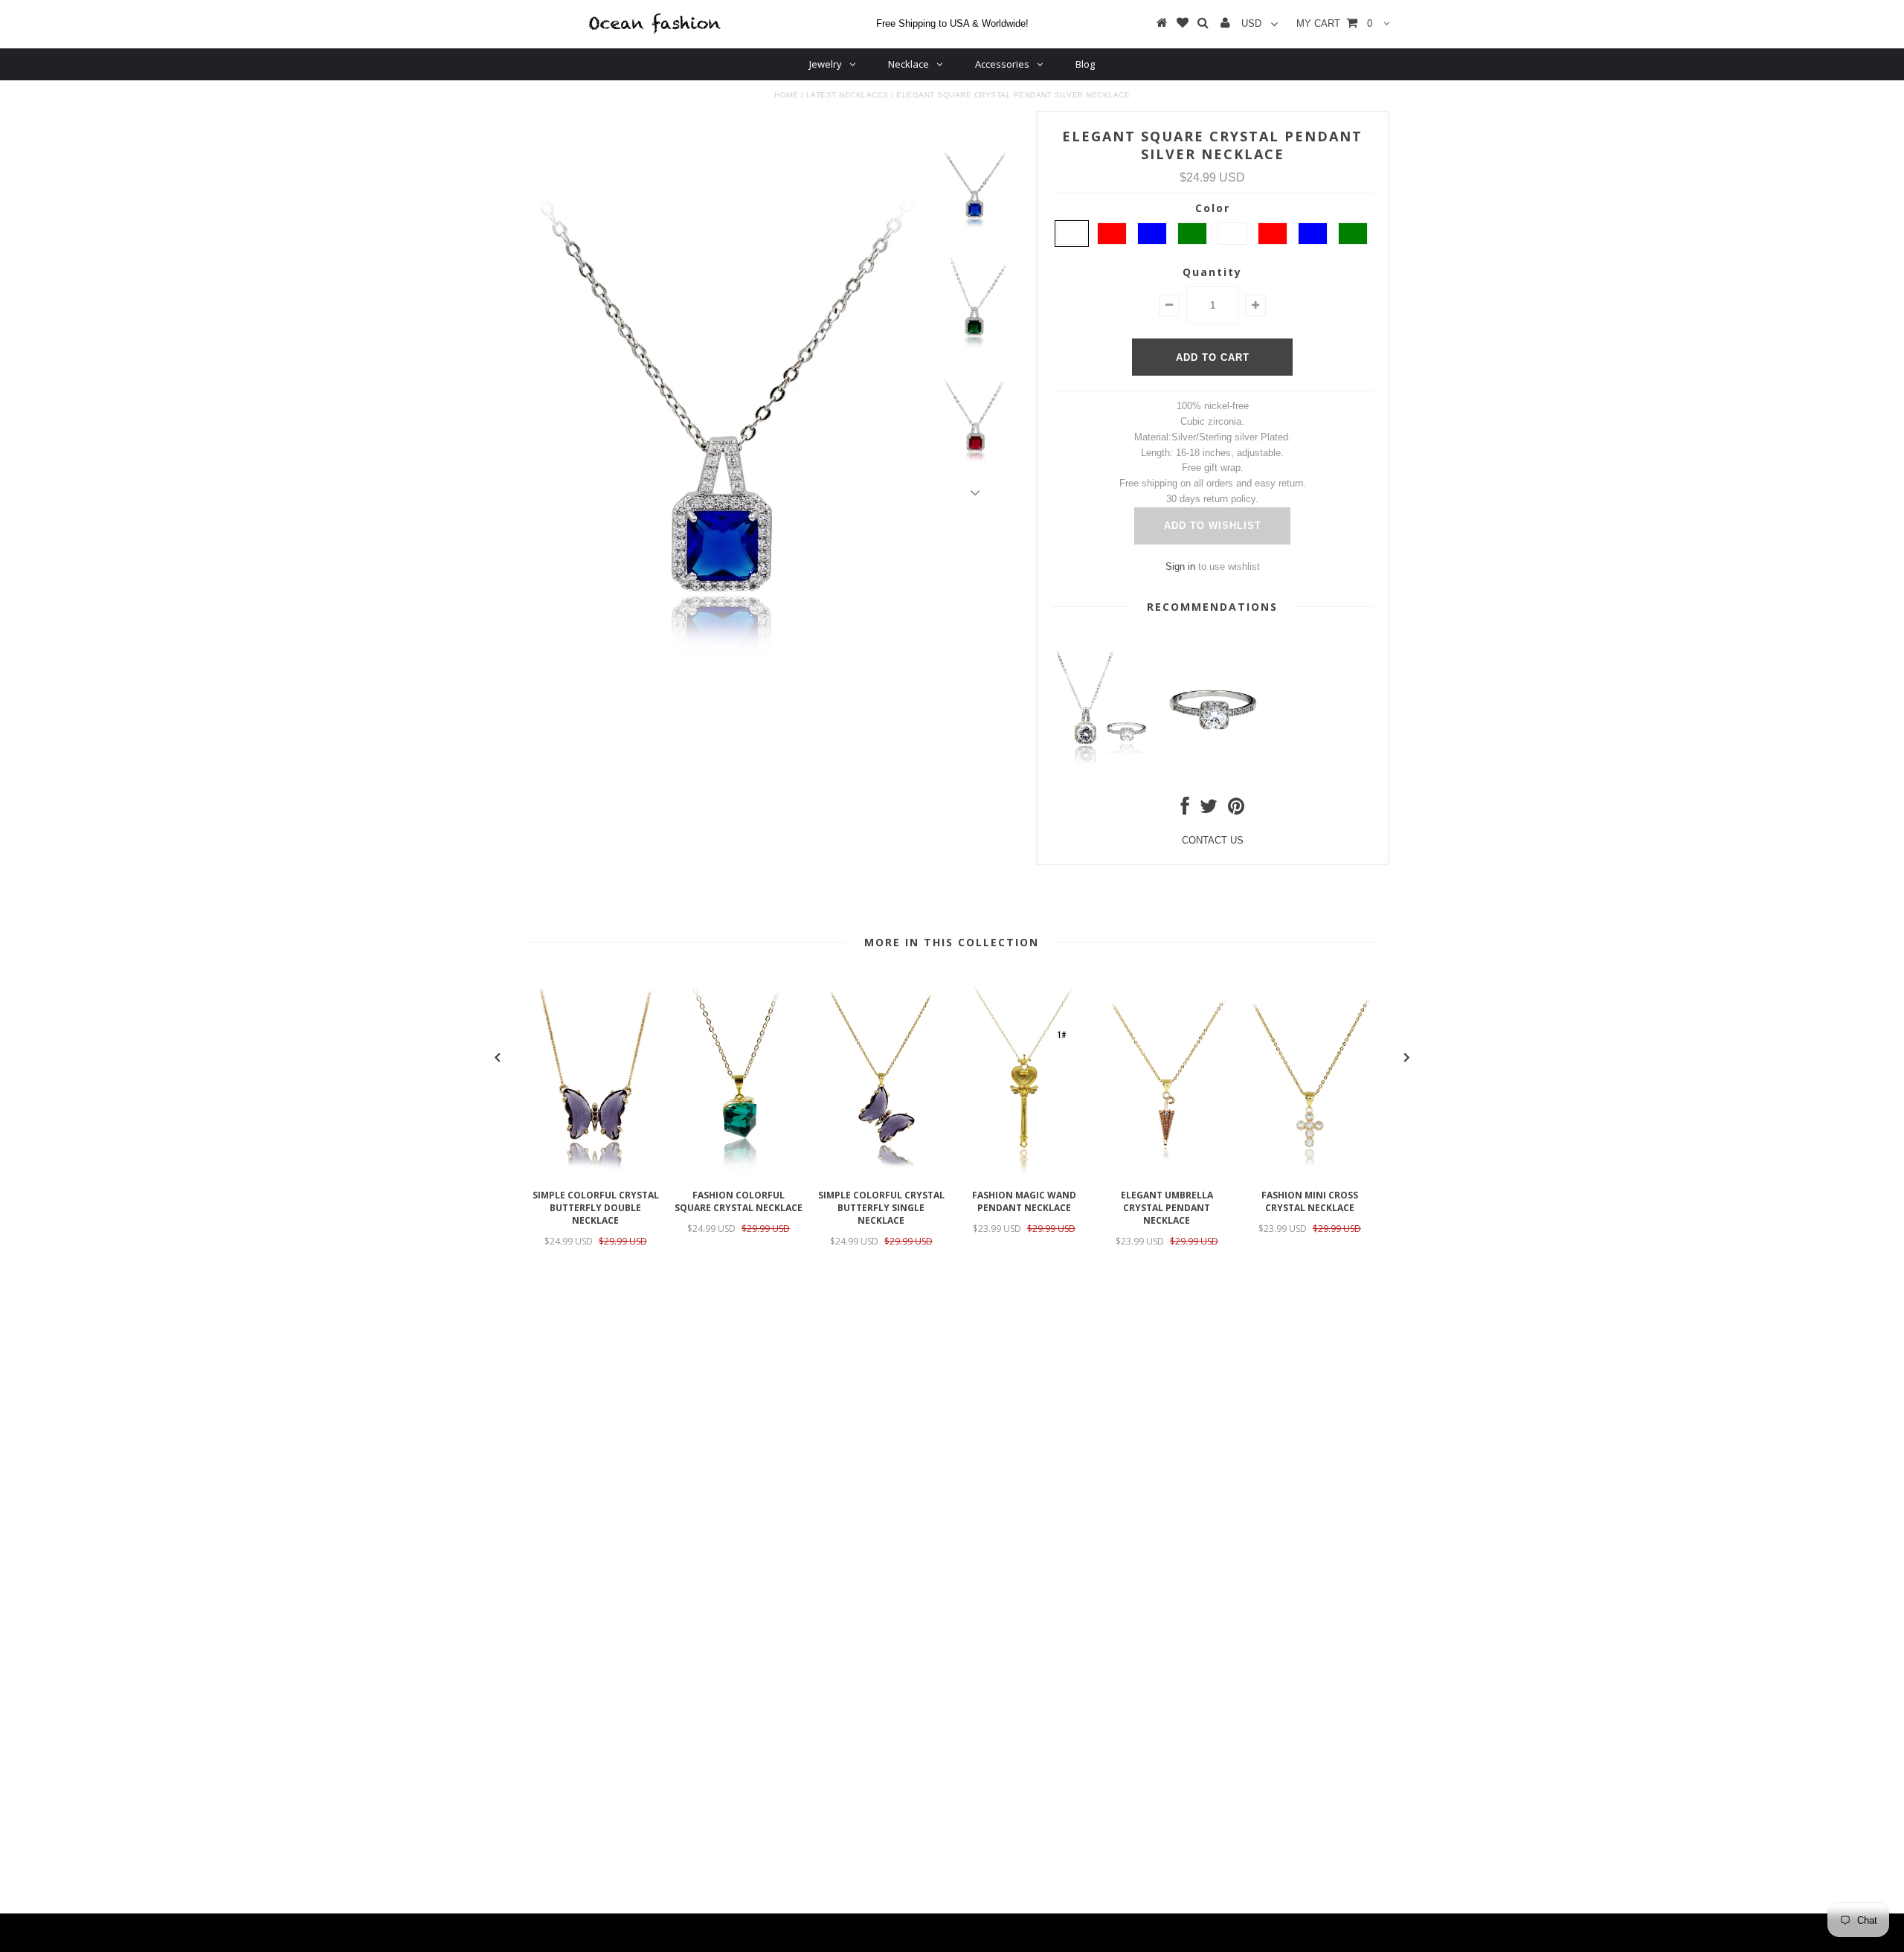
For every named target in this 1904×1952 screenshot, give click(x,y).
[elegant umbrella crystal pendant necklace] (1167, 1174)
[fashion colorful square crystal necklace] (739, 1174)
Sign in (1180, 566)
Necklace (908, 64)
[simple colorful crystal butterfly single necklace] (881, 1174)
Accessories (1002, 64)
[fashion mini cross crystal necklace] (1310, 1174)
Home (786, 95)
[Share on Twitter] (1209, 810)
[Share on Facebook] (1185, 810)
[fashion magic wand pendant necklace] (1024, 1174)
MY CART (1334, 23)
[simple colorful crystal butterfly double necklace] (596, 1174)
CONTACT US (1213, 840)
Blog (1085, 64)
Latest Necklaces (848, 95)
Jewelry (826, 64)
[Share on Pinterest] (1236, 810)
